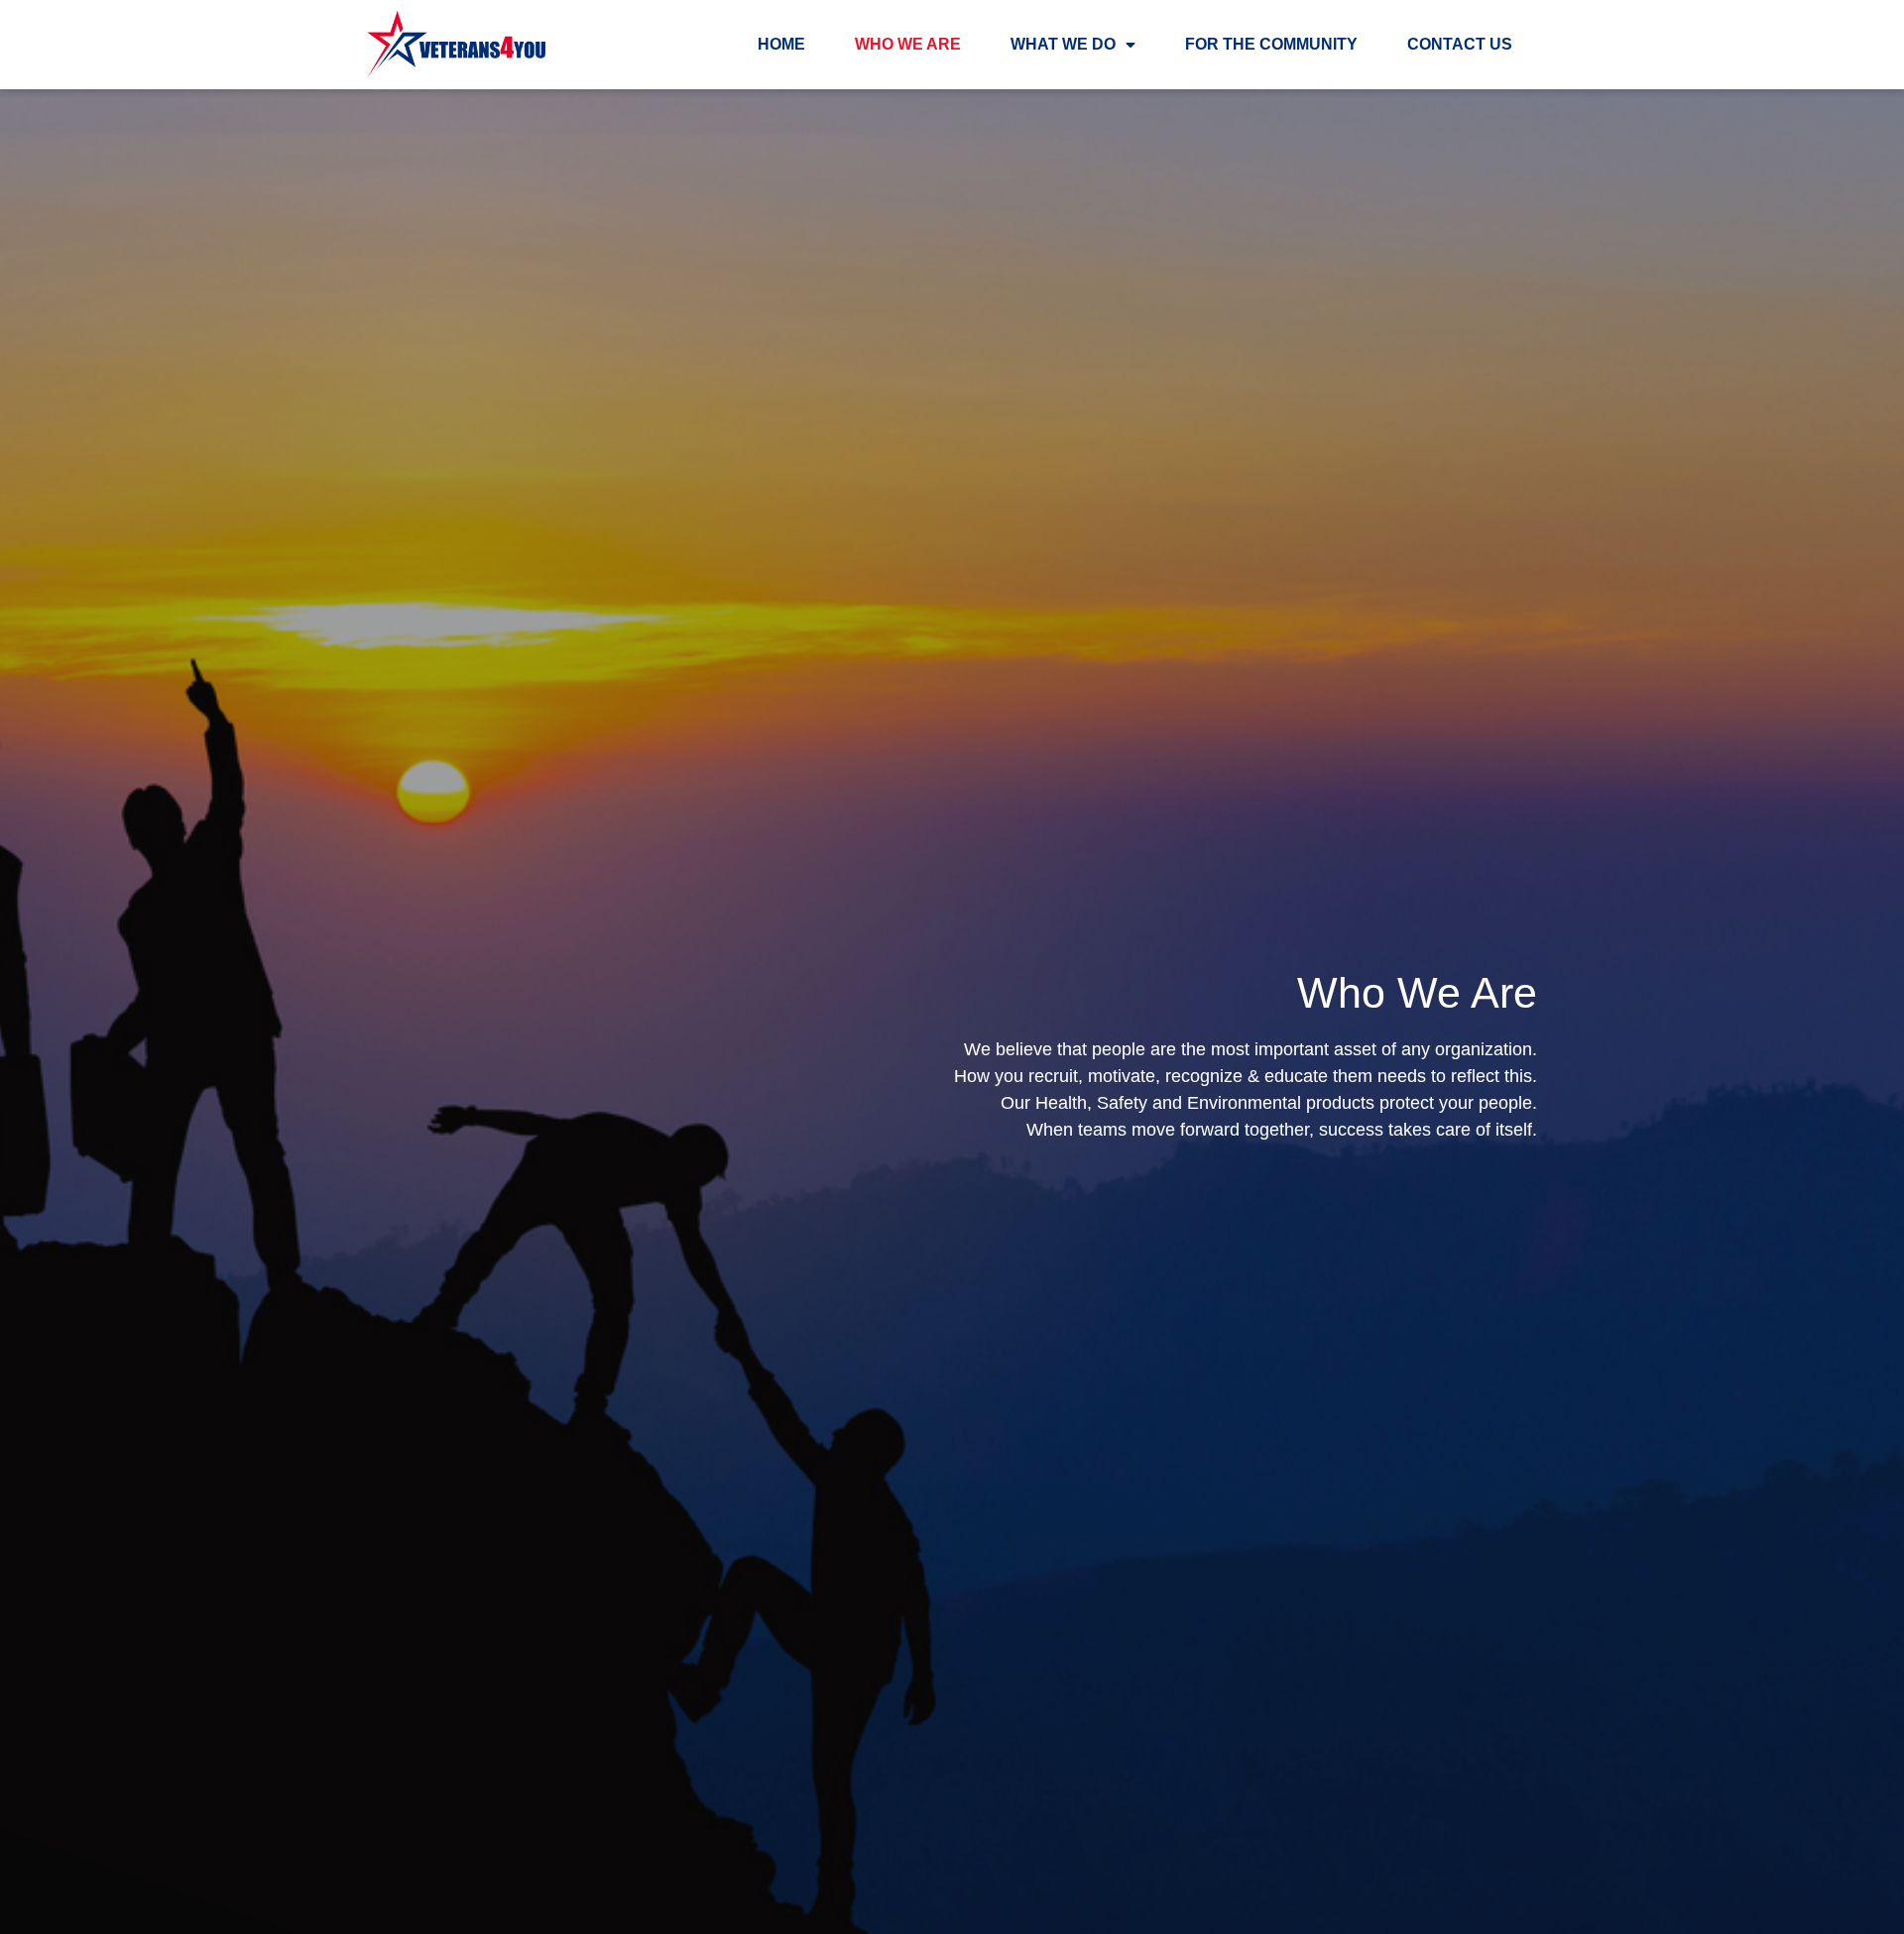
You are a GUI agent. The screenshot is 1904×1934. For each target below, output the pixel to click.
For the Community (1271, 44)
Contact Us (1460, 44)
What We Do (1063, 44)
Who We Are (908, 44)
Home (781, 44)
